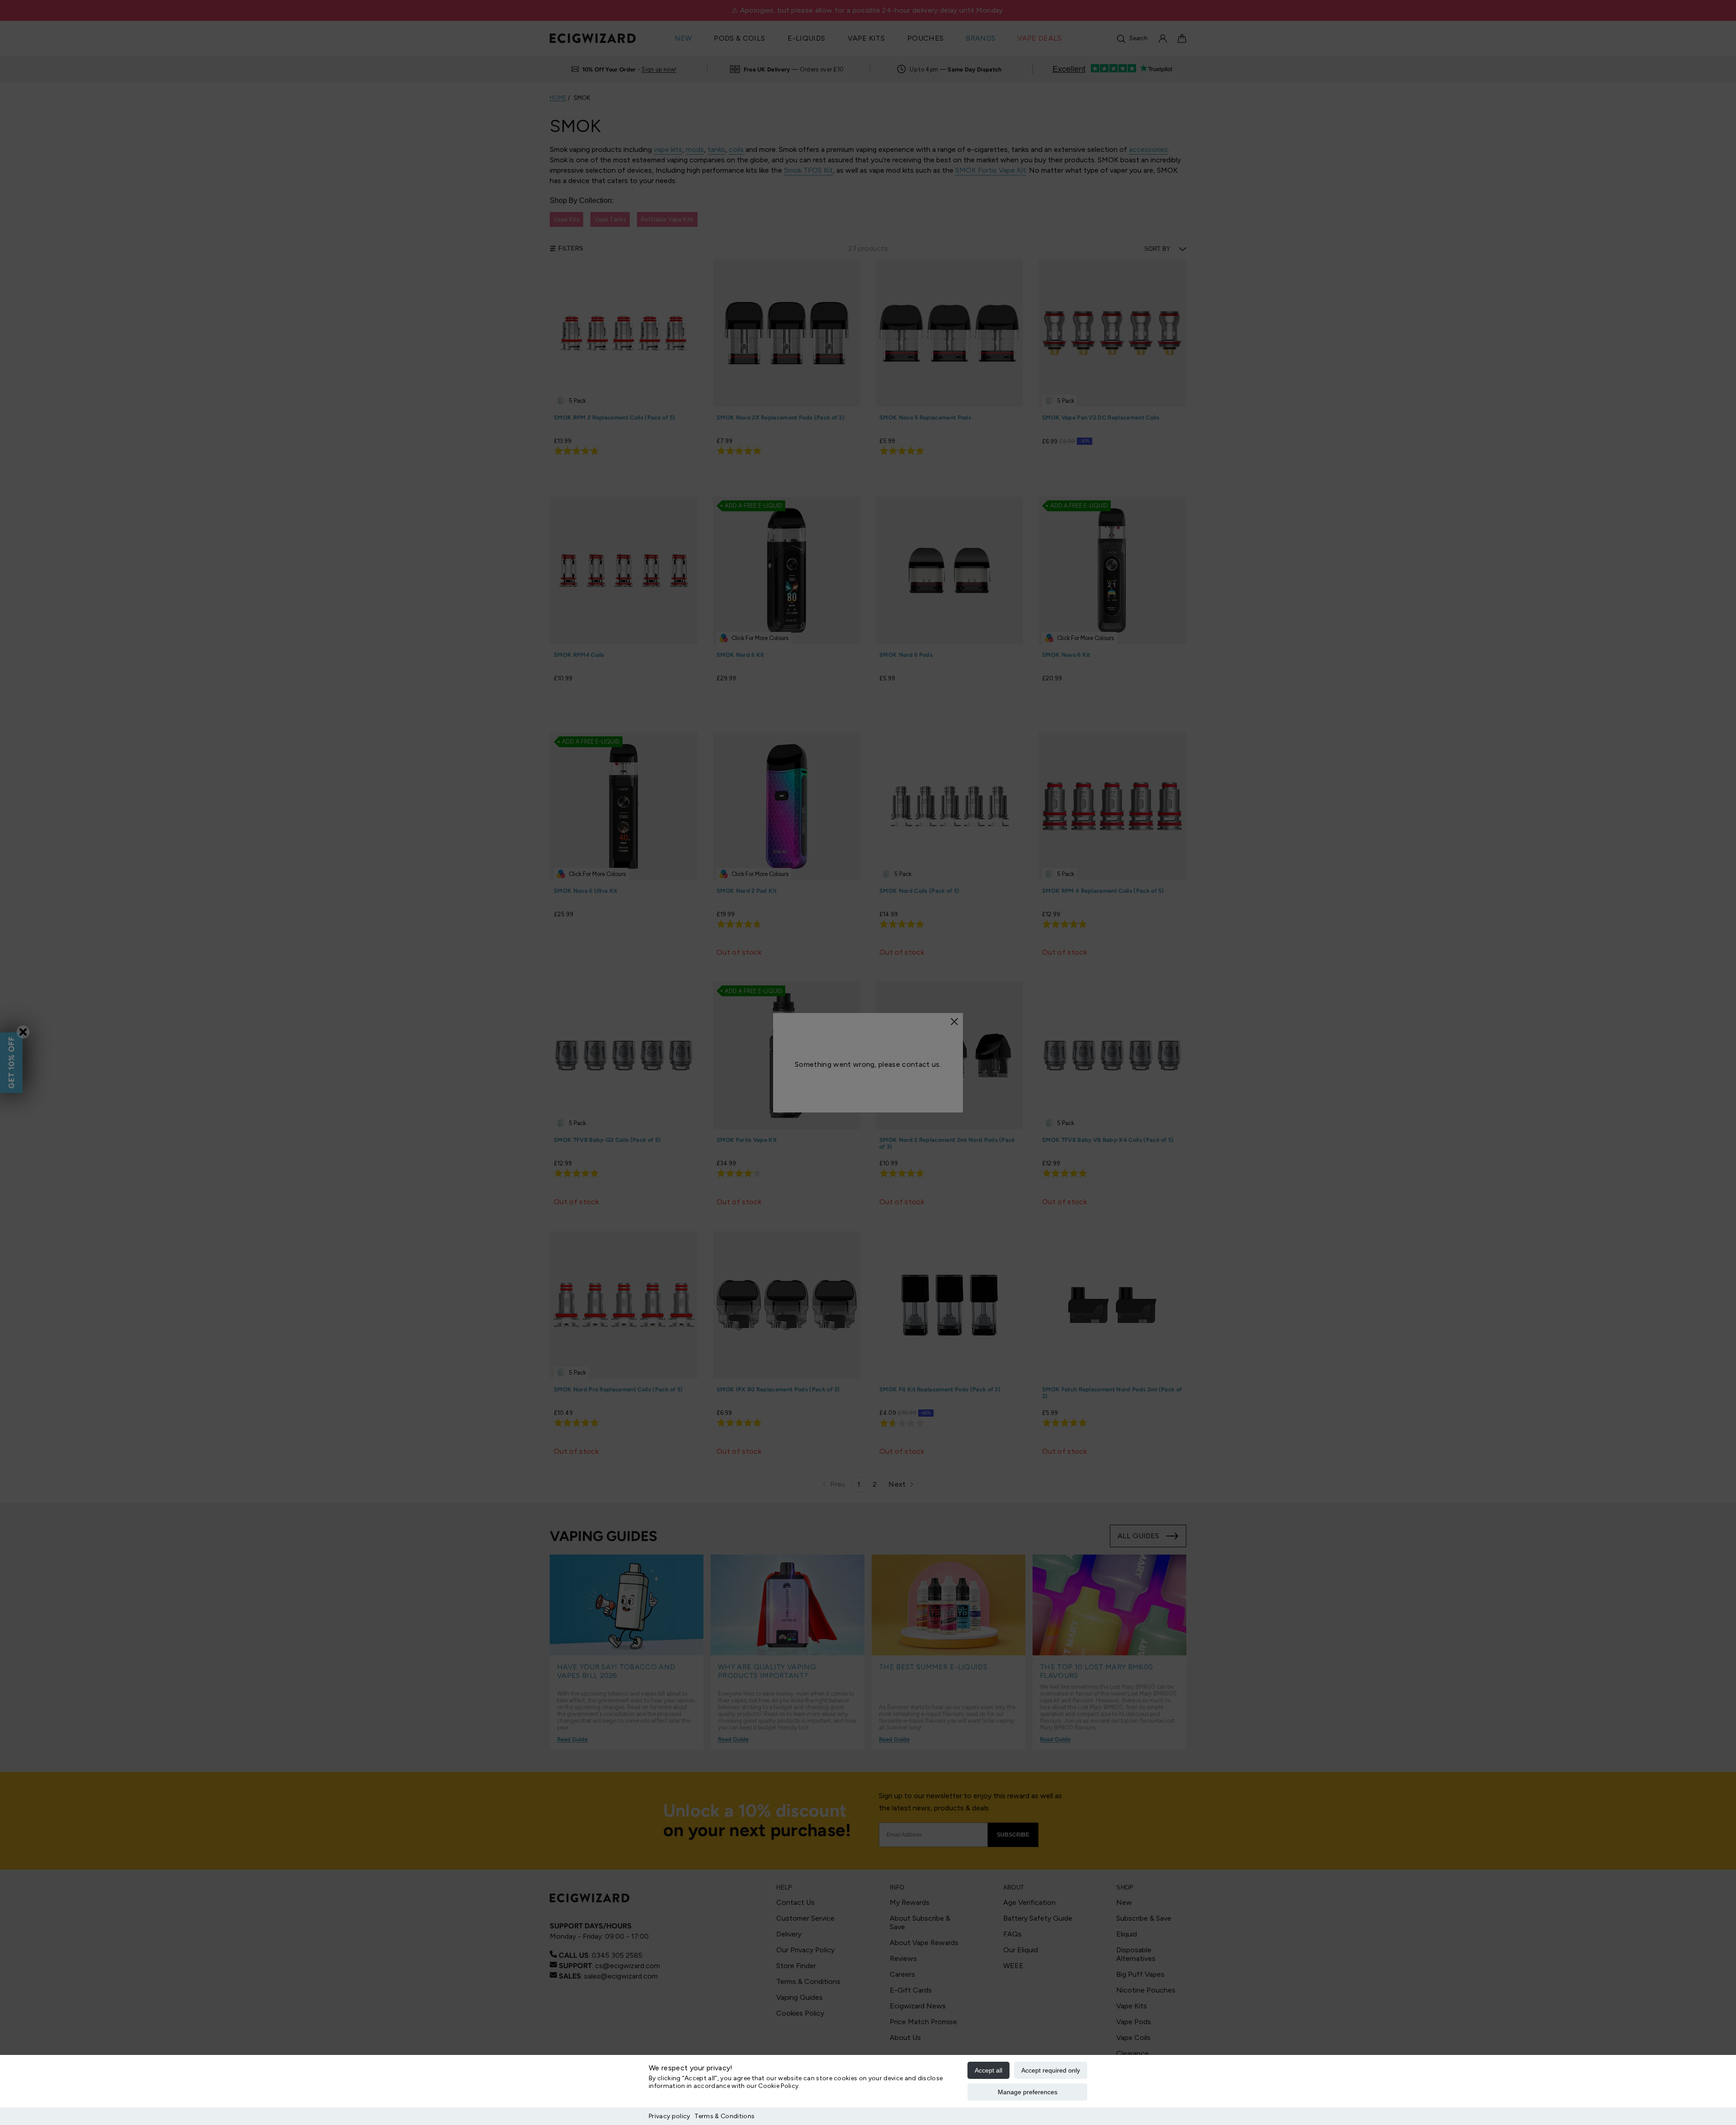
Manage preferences (1028, 2092)
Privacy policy (669, 2116)
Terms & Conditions (724, 2116)
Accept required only (1051, 2070)
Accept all (988, 2070)
